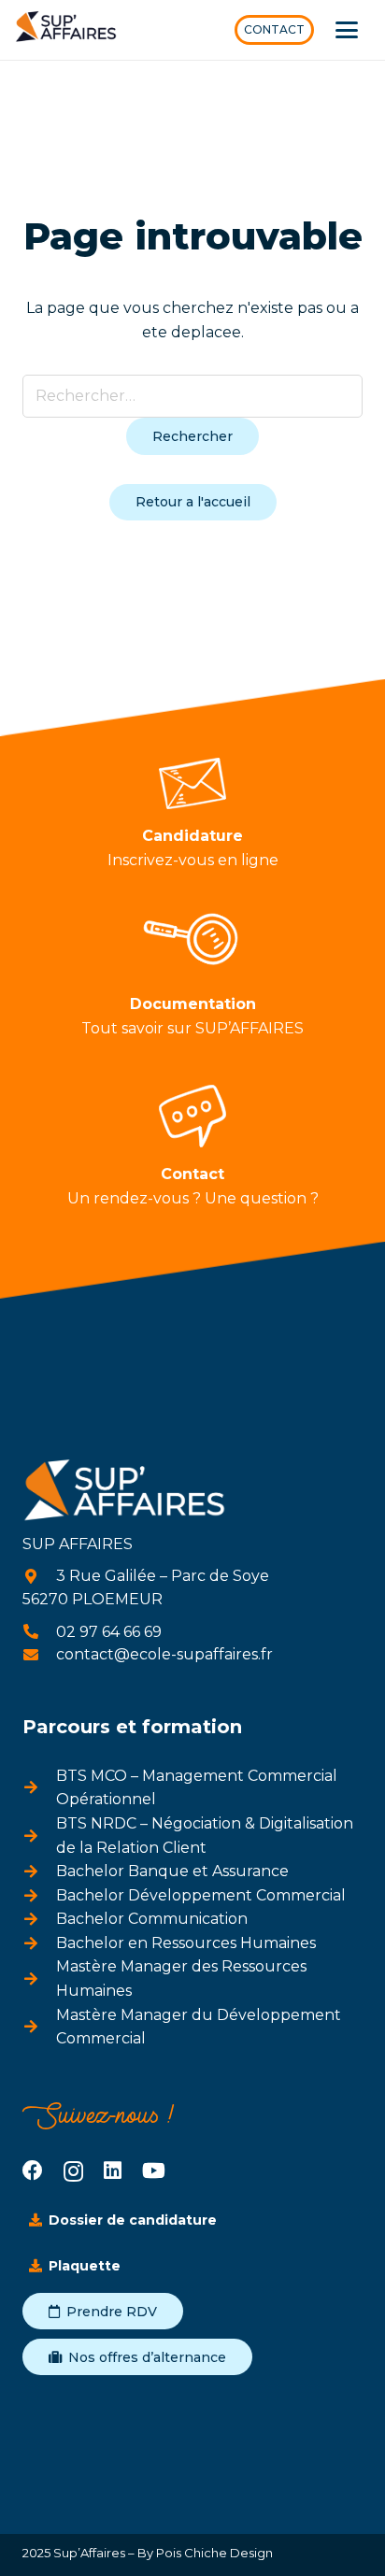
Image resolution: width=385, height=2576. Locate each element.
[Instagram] (73, 2171)
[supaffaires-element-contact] (193, 1116)
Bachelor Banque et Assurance (172, 1871)
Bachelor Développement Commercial (201, 1895)
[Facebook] (33, 2170)
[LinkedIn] (113, 2170)
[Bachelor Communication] (39, 1919)
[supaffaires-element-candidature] (193, 784)
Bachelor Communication (152, 1919)
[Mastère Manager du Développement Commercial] (39, 2027)
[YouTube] (154, 2170)
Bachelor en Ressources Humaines (186, 1943)
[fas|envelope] (39, 1655)
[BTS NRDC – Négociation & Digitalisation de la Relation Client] (39, 1836)
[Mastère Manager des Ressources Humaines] (39, 1979)
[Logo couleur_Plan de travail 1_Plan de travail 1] (66, 30)
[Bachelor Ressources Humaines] (39, 1943)
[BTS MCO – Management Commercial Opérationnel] (39, 1787)
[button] (347, 30)
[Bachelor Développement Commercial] (39, 1896)
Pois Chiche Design (213, 2553)
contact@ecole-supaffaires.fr (164, 1654)
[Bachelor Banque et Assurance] (39, 1872)
